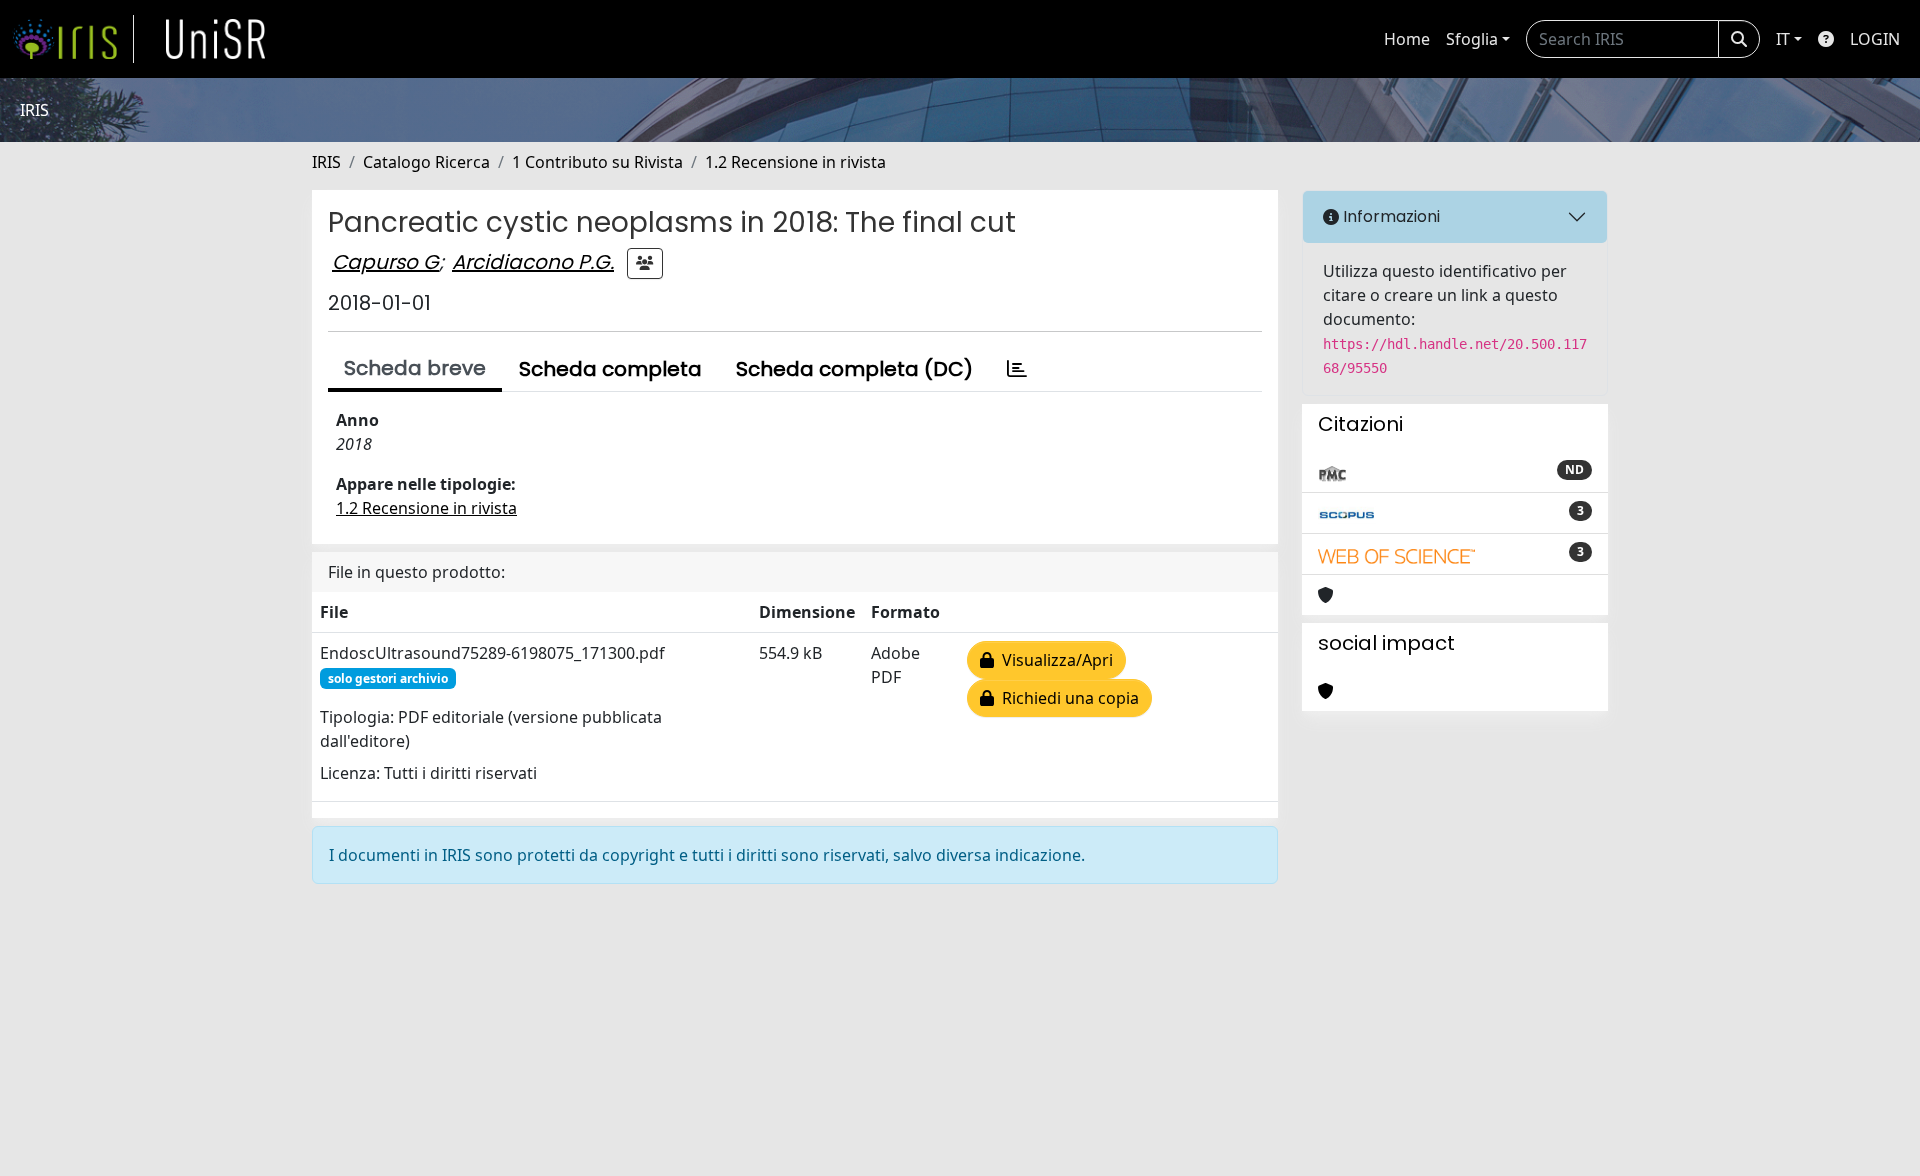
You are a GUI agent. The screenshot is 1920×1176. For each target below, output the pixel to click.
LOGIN (1875, 39)
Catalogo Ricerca (426, 162)
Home (1407, 39)
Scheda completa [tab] (610, 369)
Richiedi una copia (1066, 698)
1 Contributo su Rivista (597, 162)
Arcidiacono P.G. (533, 262)
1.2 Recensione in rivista (795, 162)
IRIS (326, 162)
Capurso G (385, 262)
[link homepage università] (216, 39)
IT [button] (1783, 39)
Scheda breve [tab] (415, 368)
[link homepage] (73, 39)
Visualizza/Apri (1053, 660)
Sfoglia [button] (1472, 39)
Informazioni (1389, 216)
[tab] (1017, 369)
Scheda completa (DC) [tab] (854, 369)
